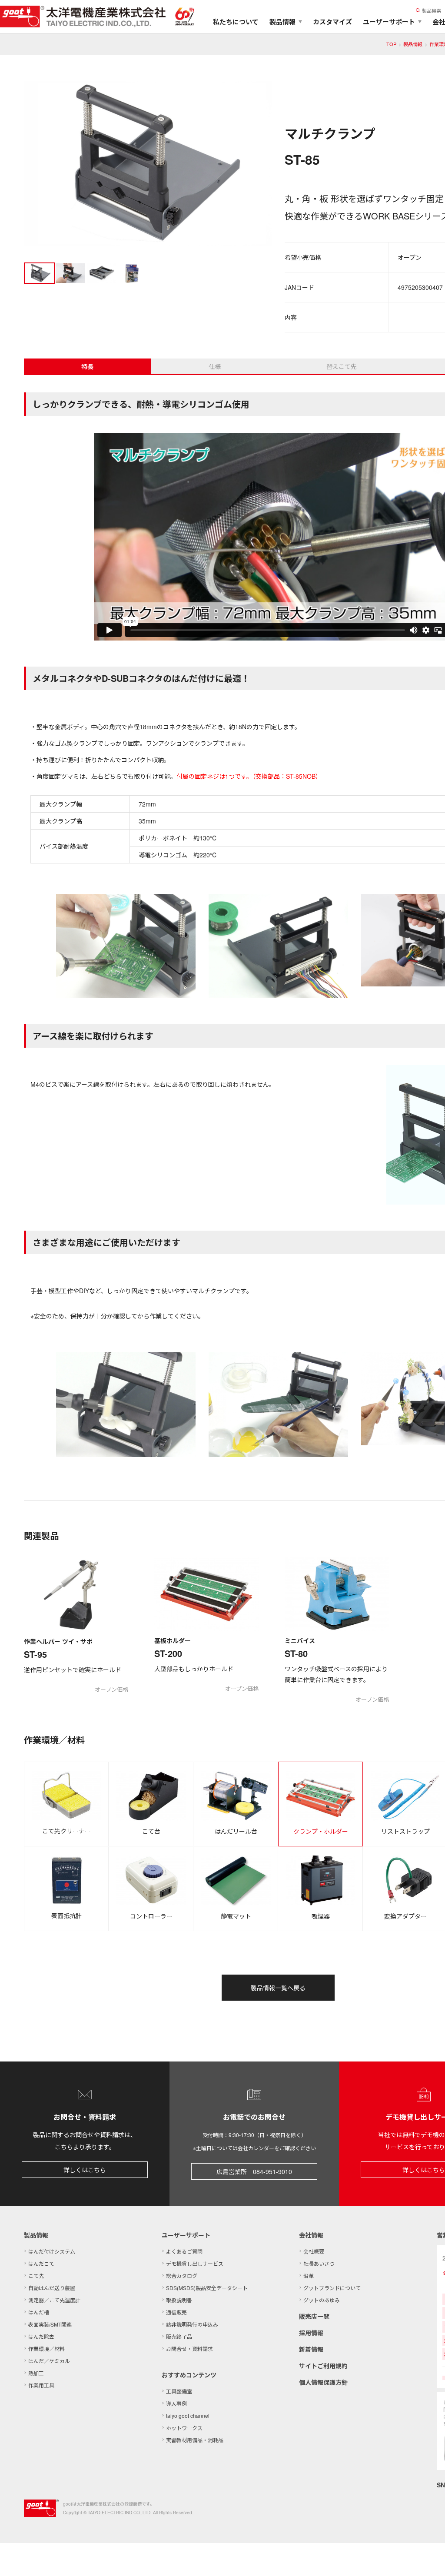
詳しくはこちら (85, 2170)
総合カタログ (182, 2276)
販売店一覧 (314, 2316)
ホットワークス (184, 2428)
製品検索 (432, 10)
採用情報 (311, 2333)
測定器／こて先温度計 (54, 2300)
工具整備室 (179, 2391)
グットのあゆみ (322, 2300)
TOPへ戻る (428, 2559)
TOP (391, 44)
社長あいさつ (319, 2263)
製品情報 (413, 44)
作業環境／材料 (46, 2349)
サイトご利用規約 (323, 2366)
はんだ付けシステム (52, 2251)
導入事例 (176, 2403)
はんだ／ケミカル (49, 2361)
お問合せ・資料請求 (189, 2349)
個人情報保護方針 (323, 2382)
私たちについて (236, 22)
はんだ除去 (41, 2336)
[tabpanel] (148, 165)
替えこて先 (342, 366)
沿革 (309, 2276)
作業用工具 (41, 2385)
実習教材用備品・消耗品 (195, 2440)
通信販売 (176, 2312)
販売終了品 (179, 2336)
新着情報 (311, 2349)
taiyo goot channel (188, 2415)
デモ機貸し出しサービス (195, 2263)
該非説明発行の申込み (192, 2324)
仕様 (215, 366)
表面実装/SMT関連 (50, 2324)
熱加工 (36, 2373)
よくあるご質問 (184, 2251)
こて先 (36, 2276)
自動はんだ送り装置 (52, 2288)
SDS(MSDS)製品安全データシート (207, 2288)
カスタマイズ (332, 22)
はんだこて (41, 2263)
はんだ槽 (39, 2312)
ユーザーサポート (186, 2235)
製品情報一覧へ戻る (278, 1988)
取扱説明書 (179, 2300)
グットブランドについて (332, 2288)
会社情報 (311, 2235)
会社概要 (314, 2251)
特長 (87, 366)
